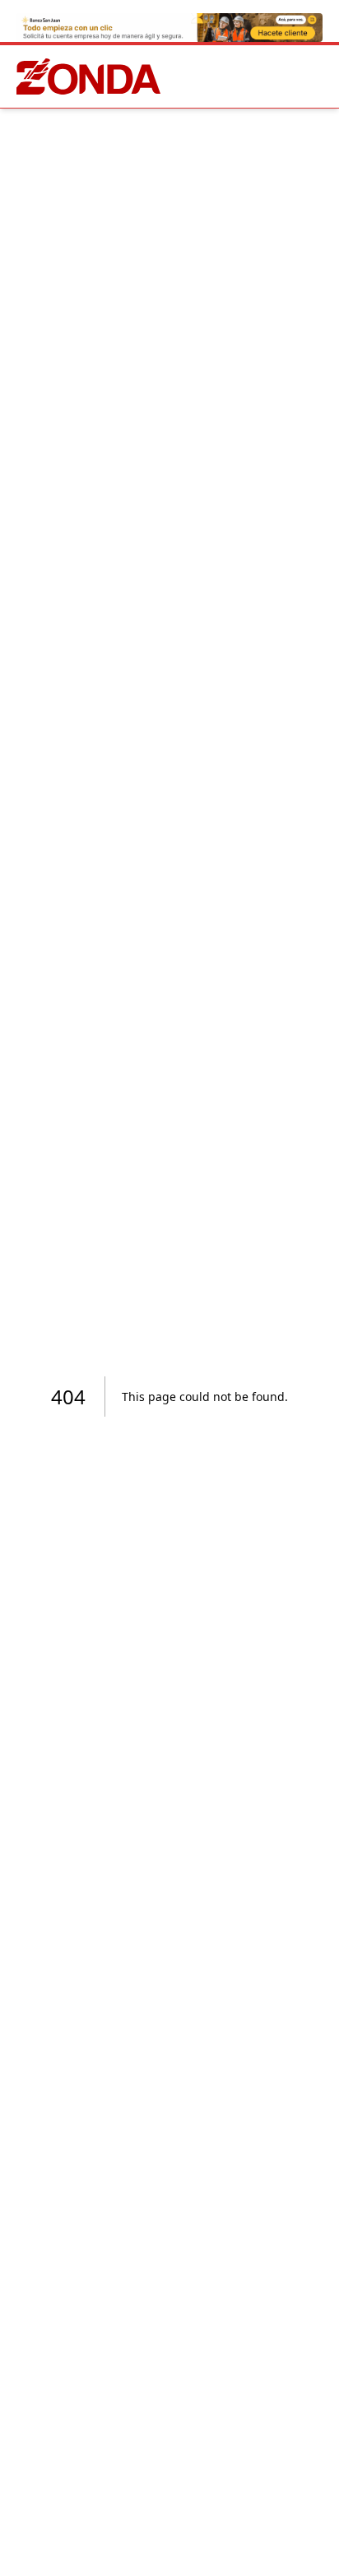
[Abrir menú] (319, 76)
